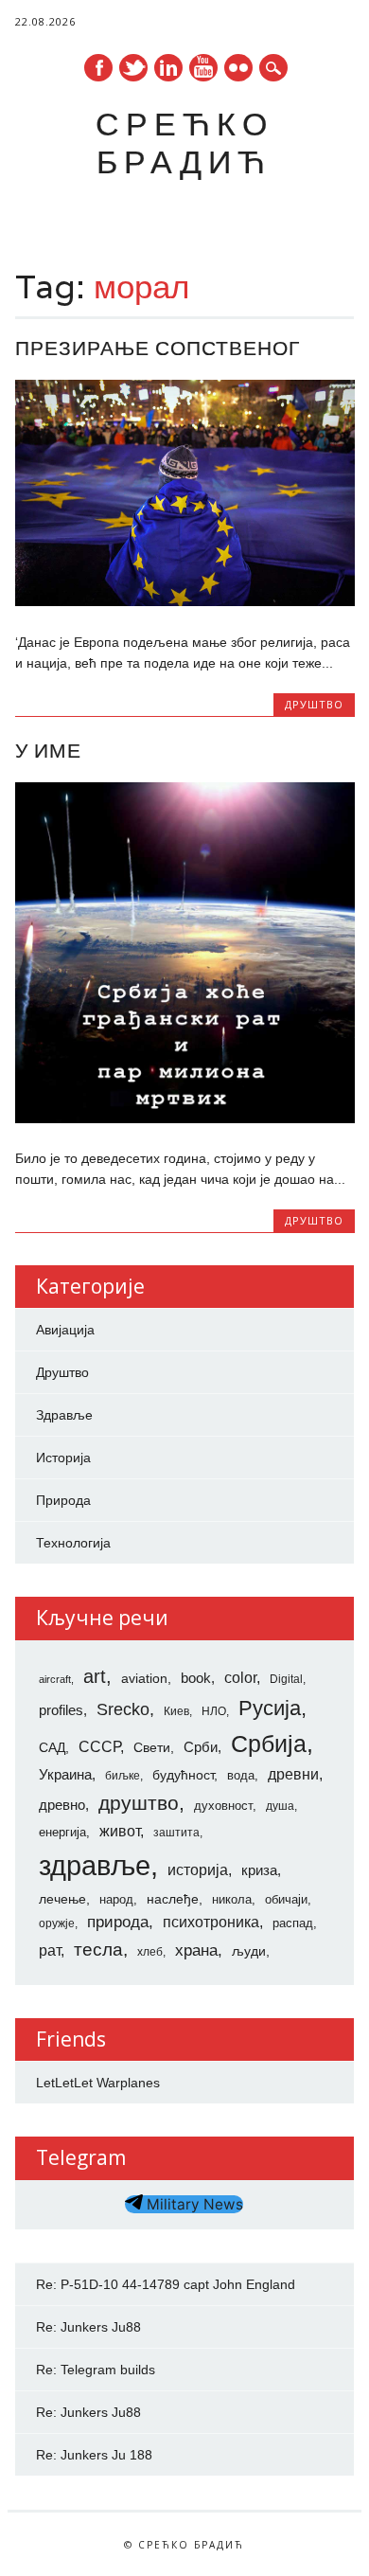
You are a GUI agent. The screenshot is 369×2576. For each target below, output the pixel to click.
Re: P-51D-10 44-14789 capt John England (166, 2284)
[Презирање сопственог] (185, 601)
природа (118, 1922)
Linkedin (168, 68)
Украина (65, 1775)
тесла (98, 1950)
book (196, 1678)
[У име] (185, 1118)
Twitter (133, 68)
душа (280, 1806)
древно (62, 1805)
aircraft (55, 1679)
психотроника (211, 1922)
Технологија (73, 1543)
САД (52, 1747)
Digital (286, 1679)
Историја (63, 1458)
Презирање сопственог (158, 348)
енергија (62, 1832)
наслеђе (173, 1899)
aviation (144, 1678)
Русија (270, 1708)
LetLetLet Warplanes (98, 2083)
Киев (176, 1711)
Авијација (65, 1330)
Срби (201, 1747)
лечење (62, 1899)
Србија (269, 1744)
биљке (123, 1776)
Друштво (314, 704)
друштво (139, 1803)
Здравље (64, 1415)
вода (241, 1775)
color (240, 1678)
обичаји (286, 1899)
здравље (95, 1865)
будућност (183, 1775)
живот (120, 1831)
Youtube (203, 68)
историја (198, 1870)
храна (196, 1950)
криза (259, 1870)
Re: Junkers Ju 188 (94, 2455)
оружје (57, 1923)
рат (50, 1950)
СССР (99, 1746)
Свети (152, 1747)
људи (249, 1951)
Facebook (98, 68)
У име (48, 751)
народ (116, 1899)
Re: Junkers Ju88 (88, 2327)
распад (293, 1923)
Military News (193, 2204)
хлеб (150, 1952)
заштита (176, 1833)
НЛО (214, 1711)
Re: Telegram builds (96, 2370)
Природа (63, 1500)
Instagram (238, 68)
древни (293, 1774)
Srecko (123, 1709)
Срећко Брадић (184, 143)
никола (232, 1899)
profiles (61, 1710)
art (95, 1676)
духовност (223, 1806)
